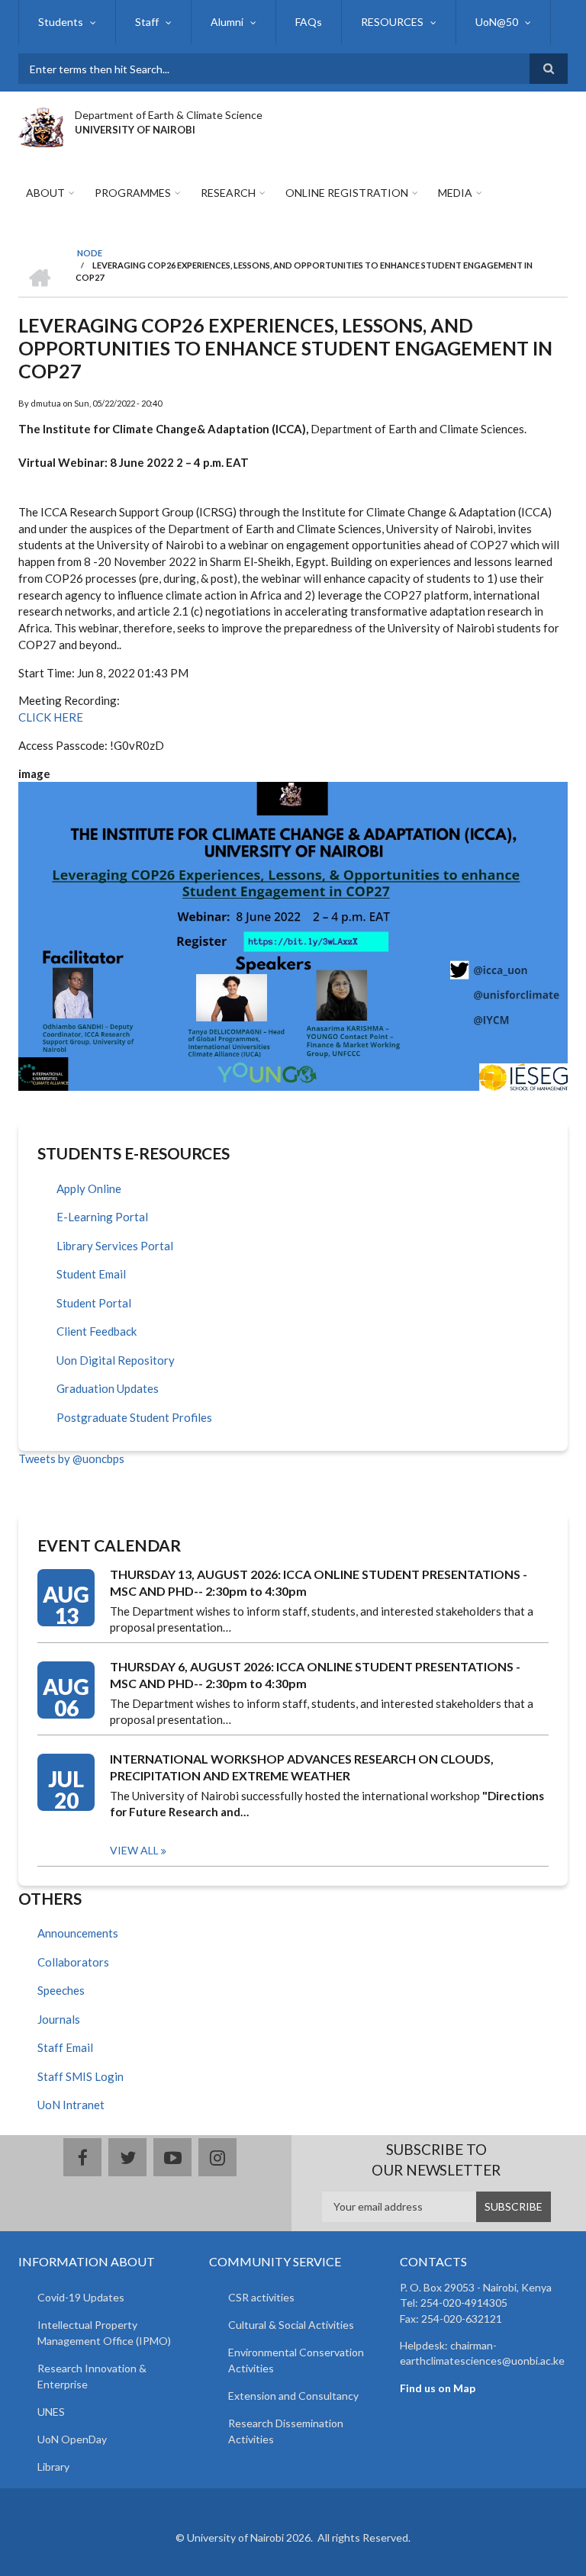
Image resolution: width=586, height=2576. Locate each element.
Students (61, 22)
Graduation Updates (108, 1388)
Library (53, 2467)
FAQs (309, 22)
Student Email (91, 1274)
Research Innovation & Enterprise (92, 2376)
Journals (59, 2019)
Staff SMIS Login (80, 2076)
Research (228, 193)
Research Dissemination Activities (286, 2431)
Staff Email (65, 2047)
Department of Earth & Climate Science (169, 115)
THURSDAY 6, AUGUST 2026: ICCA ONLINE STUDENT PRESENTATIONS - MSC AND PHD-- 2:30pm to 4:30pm (315, 1675)
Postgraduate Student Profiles (134, 1417)
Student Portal (94, 1303)
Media (455, 193)
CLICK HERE (52, 717)
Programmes (133, 193)
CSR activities (261, 2297)
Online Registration (347, 193)
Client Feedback (97, 1331)
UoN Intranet (71, 2105)
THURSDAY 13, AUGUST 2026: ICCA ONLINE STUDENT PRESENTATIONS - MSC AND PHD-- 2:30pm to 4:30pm (319, 1582)
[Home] (41, 125)
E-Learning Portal (102, 1217)
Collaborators (73, 1962)
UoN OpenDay (72, 2439)
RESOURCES (392, 22)
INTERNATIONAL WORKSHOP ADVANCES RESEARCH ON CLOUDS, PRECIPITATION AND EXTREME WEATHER (302, 1767)
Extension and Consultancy (293, 2396)
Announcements (78, 1933)
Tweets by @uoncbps (71, 1458)
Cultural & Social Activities (291, 2325)
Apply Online (89, 1188)
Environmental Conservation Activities (296, 2360)
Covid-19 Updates (81, 2297)
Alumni (227, 22)
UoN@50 (497, 22)
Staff (147, 22)
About (45, 193)
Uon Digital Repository (116, 1360)
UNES (51, 2412)
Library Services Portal (115, 1246)
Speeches (61, 1990)
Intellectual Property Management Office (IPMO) (104, 2333)
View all (134, 1850)
